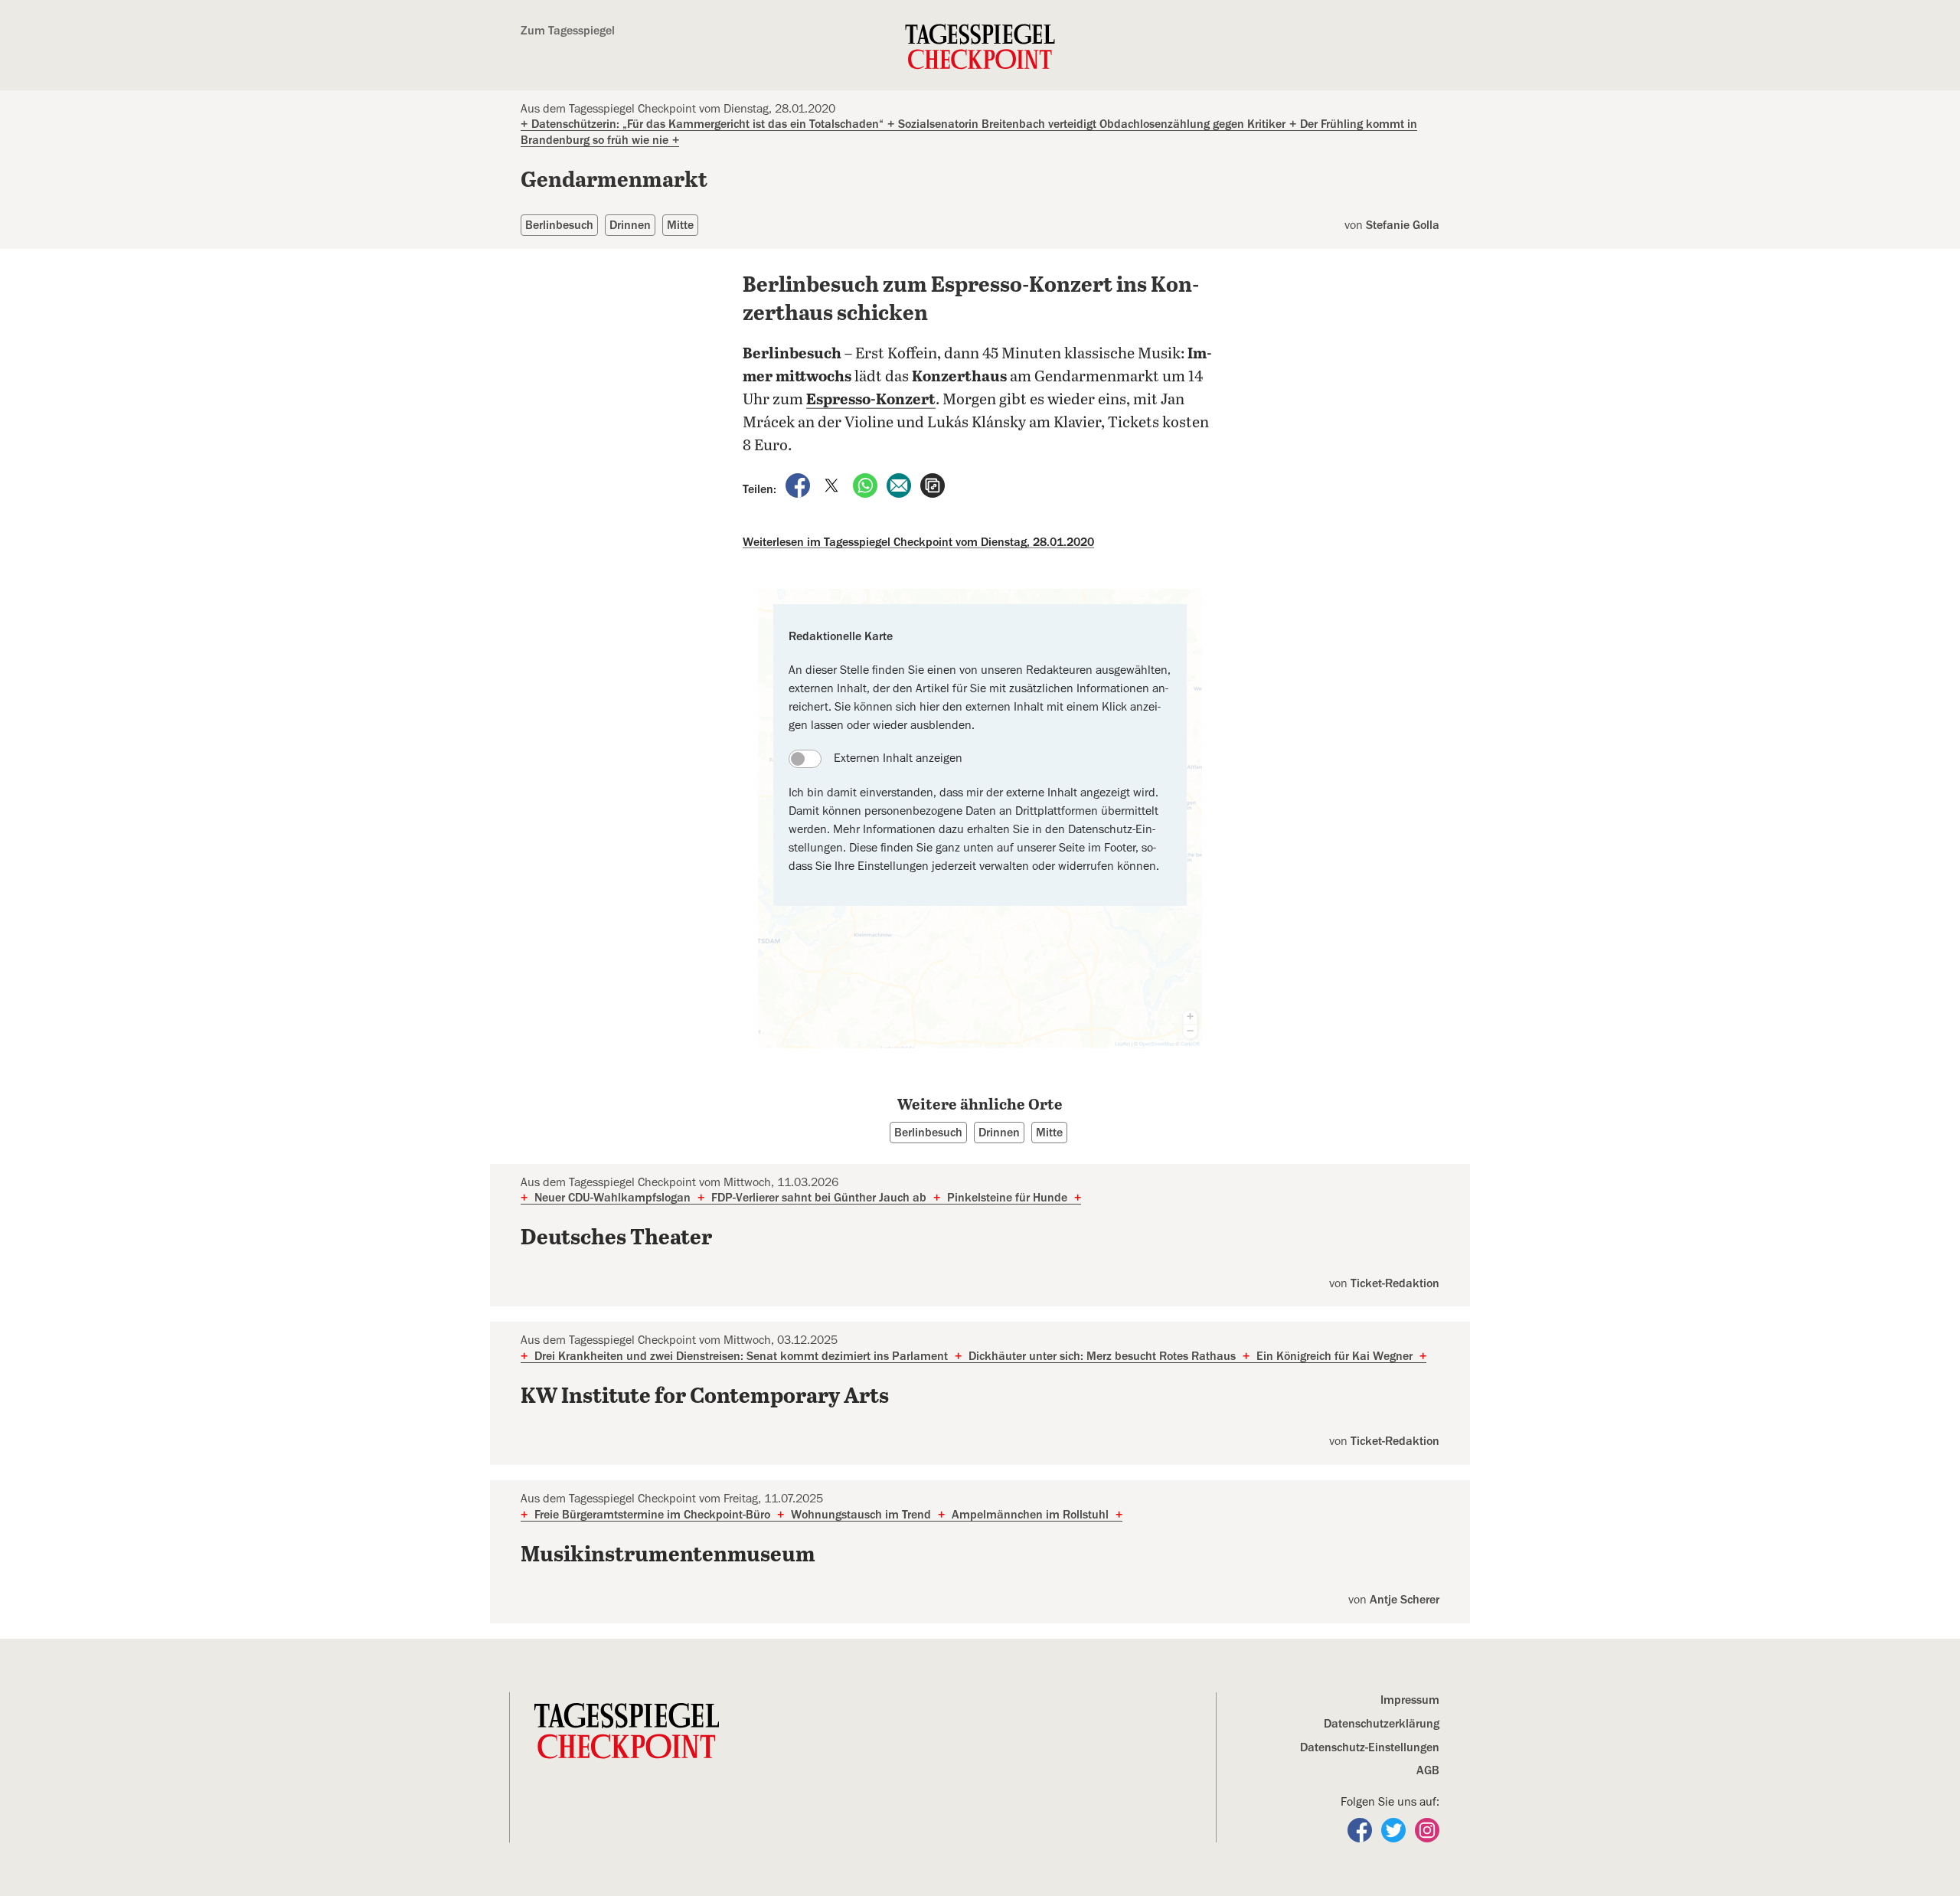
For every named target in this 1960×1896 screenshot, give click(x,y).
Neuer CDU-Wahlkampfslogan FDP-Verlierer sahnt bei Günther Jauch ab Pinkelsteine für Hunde (801, 1198)
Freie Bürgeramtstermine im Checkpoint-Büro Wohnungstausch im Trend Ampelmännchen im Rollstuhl (822, 1515)
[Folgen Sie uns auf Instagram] (1427, 1829)
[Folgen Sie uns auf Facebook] (1361, 1829)
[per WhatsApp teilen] (867, 485)
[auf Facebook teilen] (799, 485)
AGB (1428, 1770)
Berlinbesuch (559, 225)
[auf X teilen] (833, 485)
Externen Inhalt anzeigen (898, 758)
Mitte (680, 225)
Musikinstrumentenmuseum (668, 1555)
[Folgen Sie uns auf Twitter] (1395, 1829)
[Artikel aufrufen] (933, 485)
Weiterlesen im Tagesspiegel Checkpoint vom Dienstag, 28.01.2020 (918, 542)
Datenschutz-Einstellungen (1370, 1747)
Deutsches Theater (616, 1238)
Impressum (1410, 1700)
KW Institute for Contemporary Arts (705, 1397)
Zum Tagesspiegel (568, 31)
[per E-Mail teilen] (900, 485)
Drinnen (630, 225)
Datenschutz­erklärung (1382, 1724)
